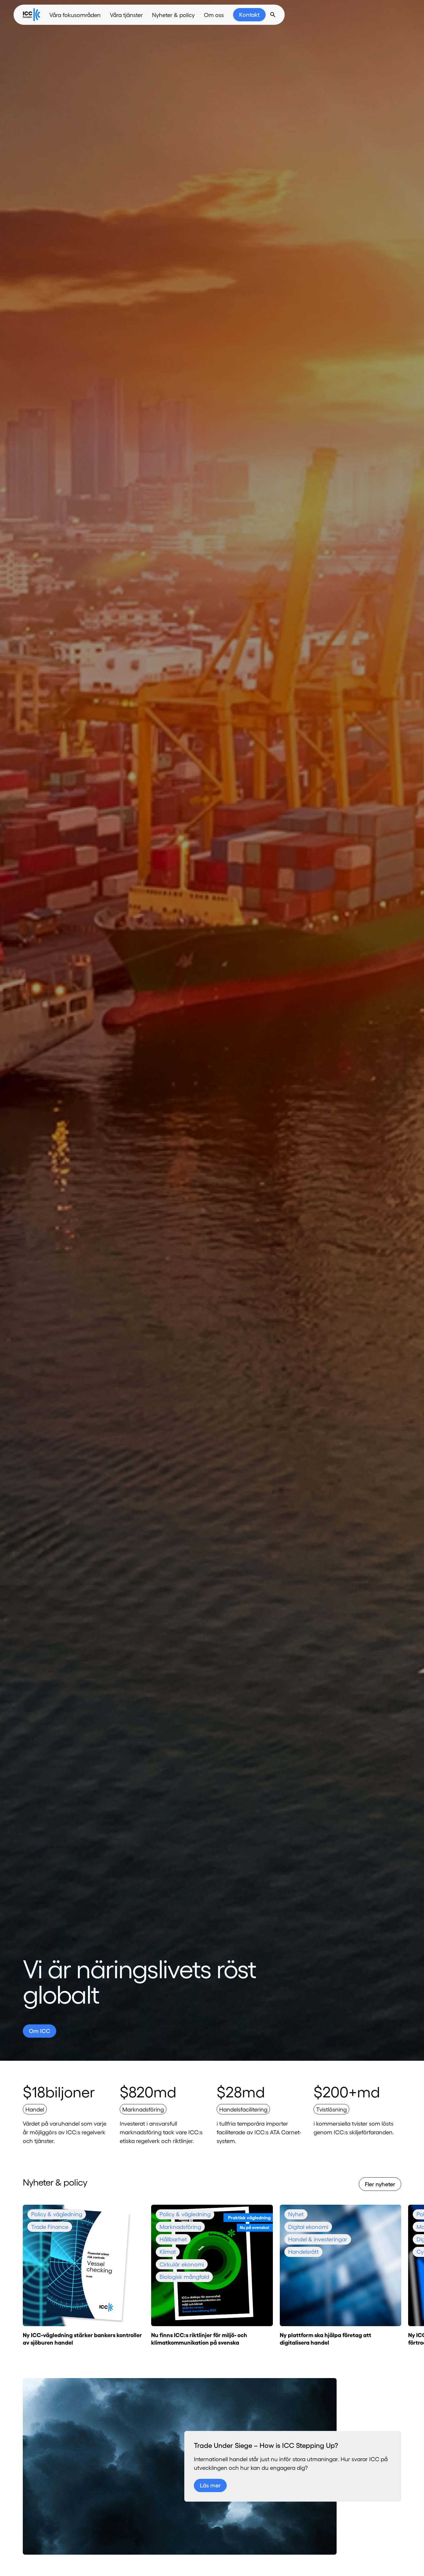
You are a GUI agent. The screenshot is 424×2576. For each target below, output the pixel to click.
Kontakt (249, 14)
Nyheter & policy (173, 15)
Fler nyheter (380, 2184)
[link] (249, 15)
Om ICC (40, 2031)
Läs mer (210, 2485)
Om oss (214, 15)
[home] (31, 15)
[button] (75, 15)
